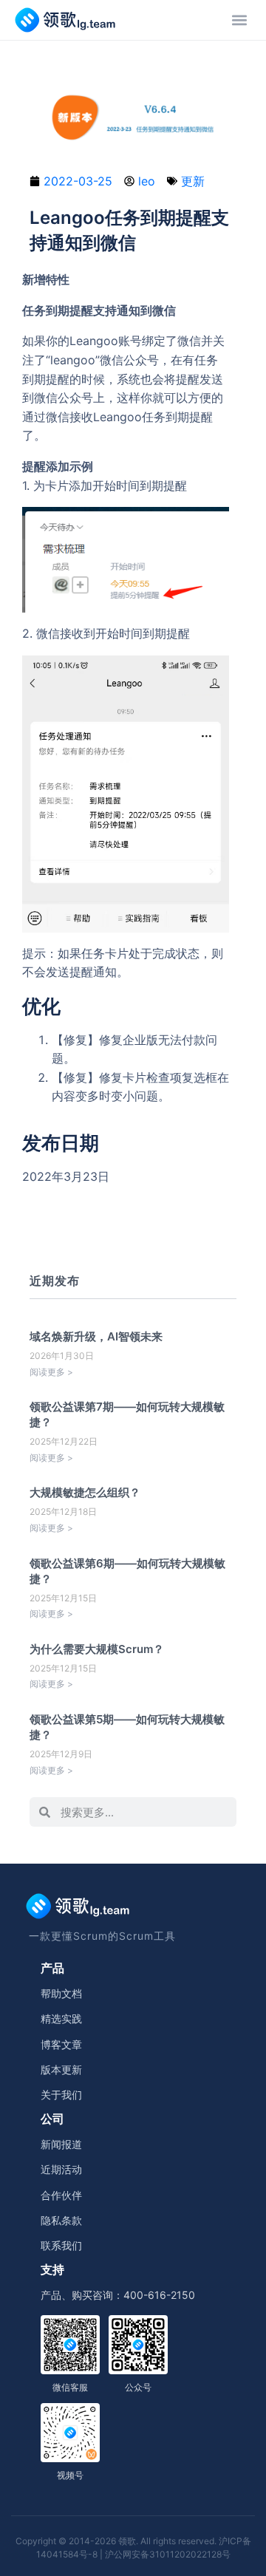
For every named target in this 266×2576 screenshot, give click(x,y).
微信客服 (70, 2387)
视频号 (70, 2475)
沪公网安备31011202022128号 (168, 2554)
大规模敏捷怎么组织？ (85, 1492)
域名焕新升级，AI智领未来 (96, 1336)
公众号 (138, 2387)
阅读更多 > (51, 1372)
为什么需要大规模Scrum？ (97, 1649)
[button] (239, 20)
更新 (193, 181)
